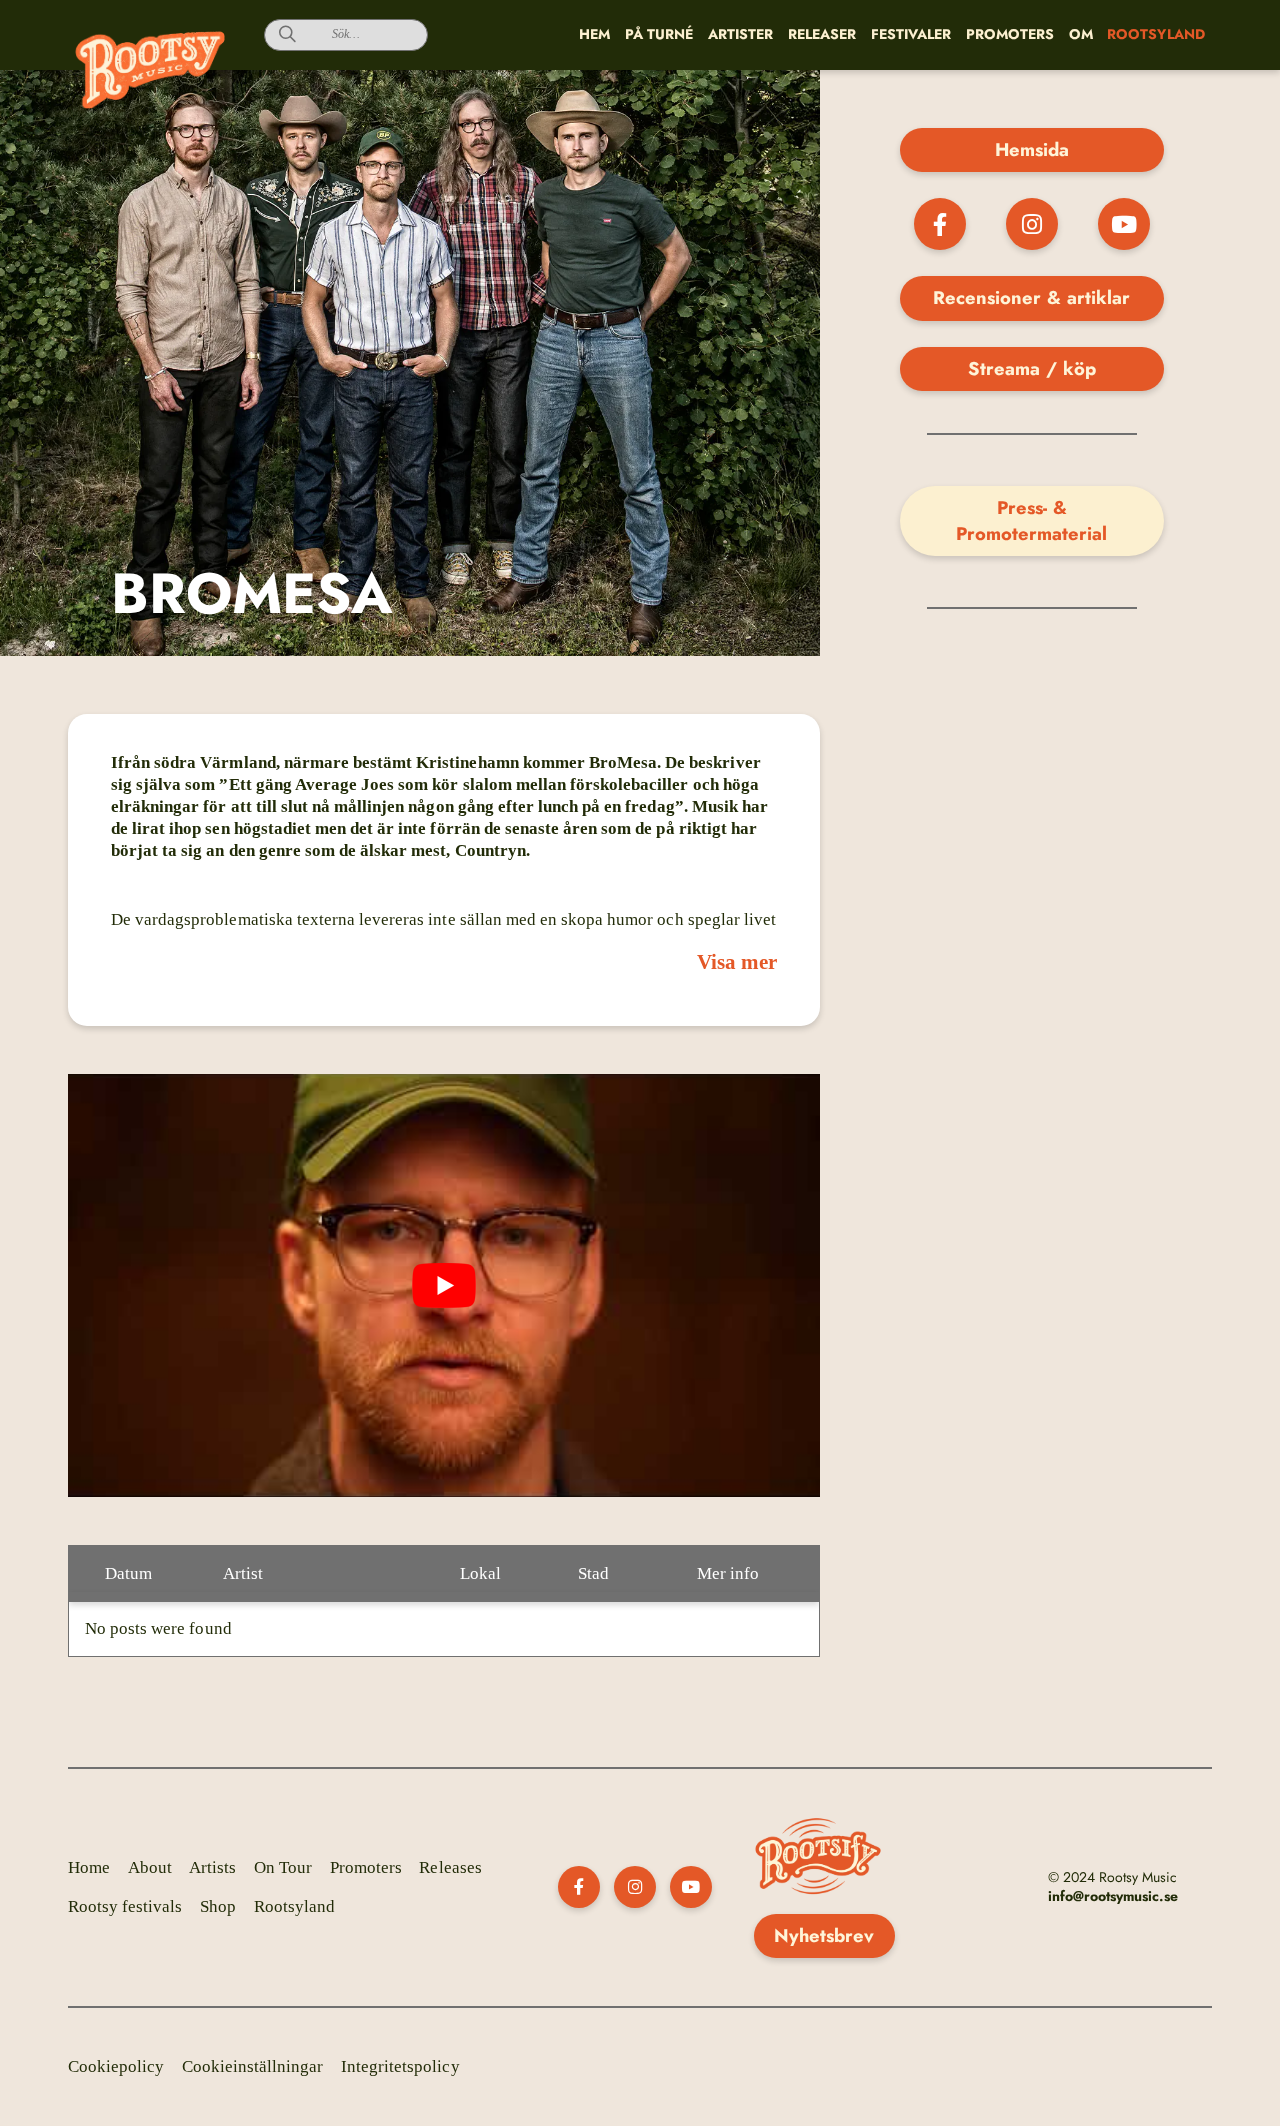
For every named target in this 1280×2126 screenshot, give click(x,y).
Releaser (822, 34)
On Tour (283, 1867)
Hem (594, 34)
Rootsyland (294, 1906)
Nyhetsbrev (824, 1935)
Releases (450, 1867)
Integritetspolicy (400, 2066)
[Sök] (280, 35)
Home (89, 1867)
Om (1081, 34)
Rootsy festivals (125, 1906)
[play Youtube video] (444, 1285)
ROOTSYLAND (1155, 34)
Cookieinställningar (253, 2066)
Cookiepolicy (116, 2066)
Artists (212, 1867)
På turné (659, 34)
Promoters (1010, 34)
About (150, 1867)
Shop (218, 1906)
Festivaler (911, 34)
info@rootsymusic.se (1113, 1896)
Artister (740, 34)
